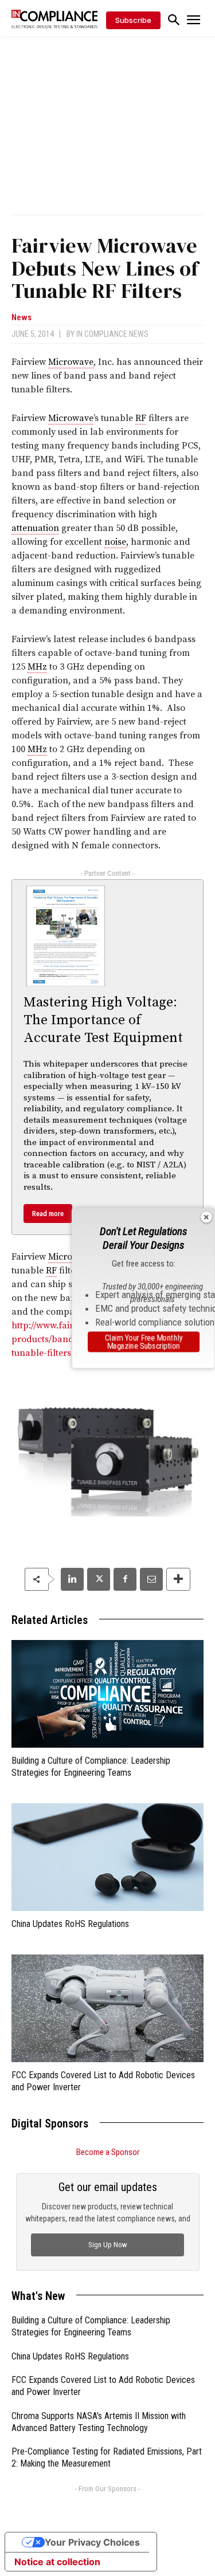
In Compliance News (112, 334)
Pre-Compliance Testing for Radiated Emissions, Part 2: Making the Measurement (107, 2457)
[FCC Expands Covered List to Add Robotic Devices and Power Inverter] (107, 2008)
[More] (178, 1579)
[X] (99, 1579)
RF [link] (141, 418)
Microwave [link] (71, 362)
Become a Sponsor (108, 2152)
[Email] (151, 1579)
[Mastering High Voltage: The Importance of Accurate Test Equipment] (66, 936)
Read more (48, 1214)
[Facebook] (125, 1579)
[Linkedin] (72, 1579)
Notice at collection (57, 2562)
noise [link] (115, 542)
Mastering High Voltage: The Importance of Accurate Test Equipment (103, 1020)
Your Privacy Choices (92, 2542)
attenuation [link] (35, 528)
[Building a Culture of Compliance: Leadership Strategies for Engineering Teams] (107, 1694)
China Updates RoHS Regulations (70, 1924)
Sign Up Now (108, 2245)
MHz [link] (37, 667)
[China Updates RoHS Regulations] (107, 1857)
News (21, 318)
